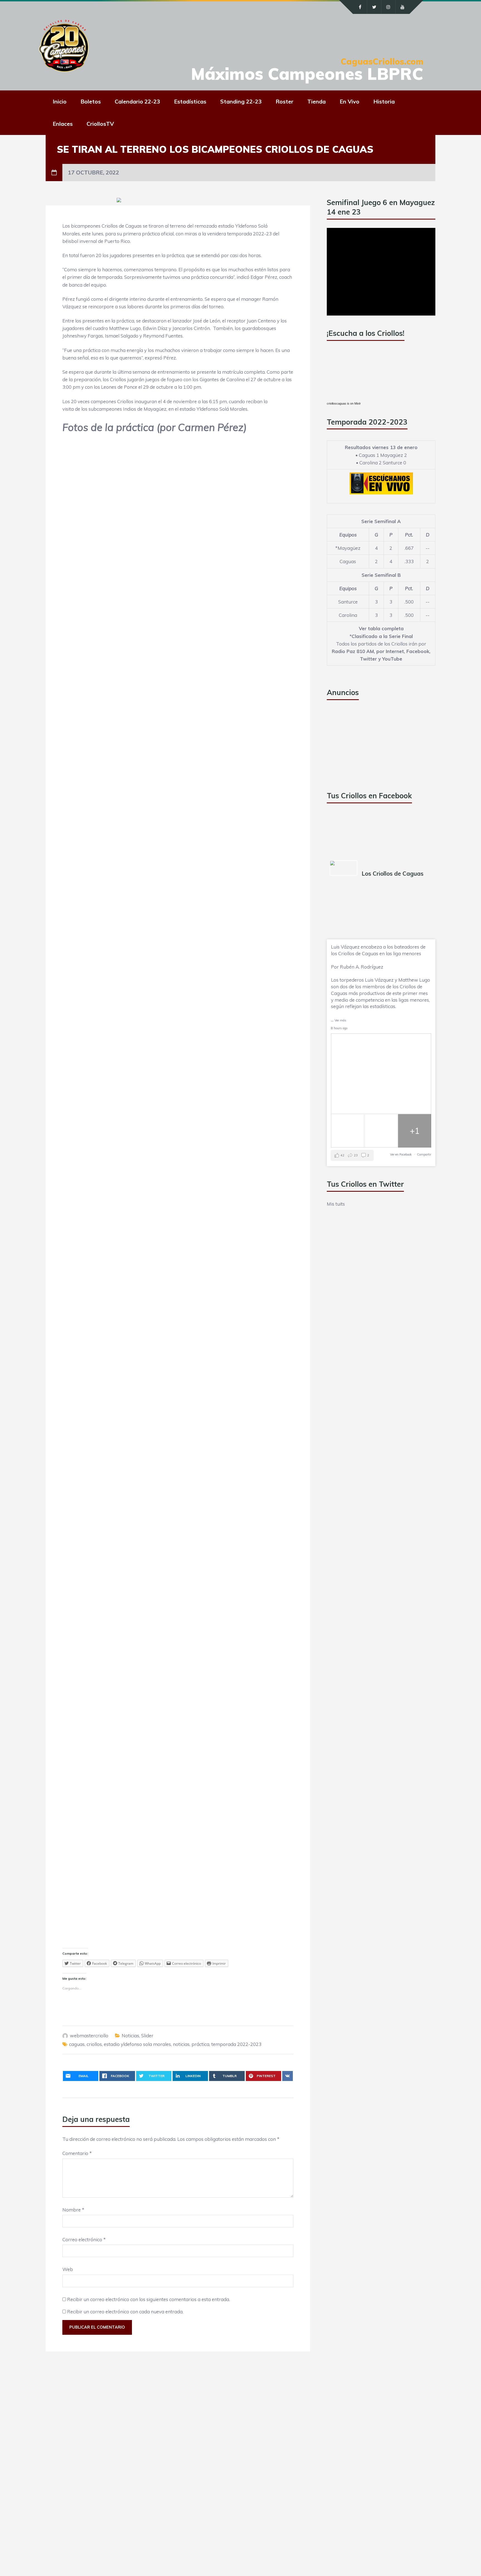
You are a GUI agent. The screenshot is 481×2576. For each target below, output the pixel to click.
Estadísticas (190, 101)
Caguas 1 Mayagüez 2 (383, 455)
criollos (94, 2044)
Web (68, 2269)
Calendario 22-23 (137, 101)
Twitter (368, 659)
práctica (200, 2044)
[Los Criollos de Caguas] (343, 868)
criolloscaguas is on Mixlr (344, 403)
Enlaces (63, 124)
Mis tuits (336, 1204)
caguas (77, 2044)
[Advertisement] (369, 743)
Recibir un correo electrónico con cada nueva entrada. (125, 2312)
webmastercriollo (89, 2036)
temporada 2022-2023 (236, 2044)
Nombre (73, 2210)
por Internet (390, 651)
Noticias (130, 2036)
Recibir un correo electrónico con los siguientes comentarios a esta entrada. (149, 2299)
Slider (147, 2036)
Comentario (77, 2153)
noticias (181, 2044)
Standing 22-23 (241, 101)
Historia (384, 101)
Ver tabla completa (381, 628)
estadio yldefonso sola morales (137, 2044)
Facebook (418, 651)
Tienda (316, 101)
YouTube (392, 659)
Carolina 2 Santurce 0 (383, 463)
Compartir (424, 1154)
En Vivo (349, 101)
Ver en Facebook (401, 1154)
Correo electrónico (84, 2239)
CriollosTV (100, 124)
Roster (284, 101)
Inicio (60, 101)
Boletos (91, 101)
